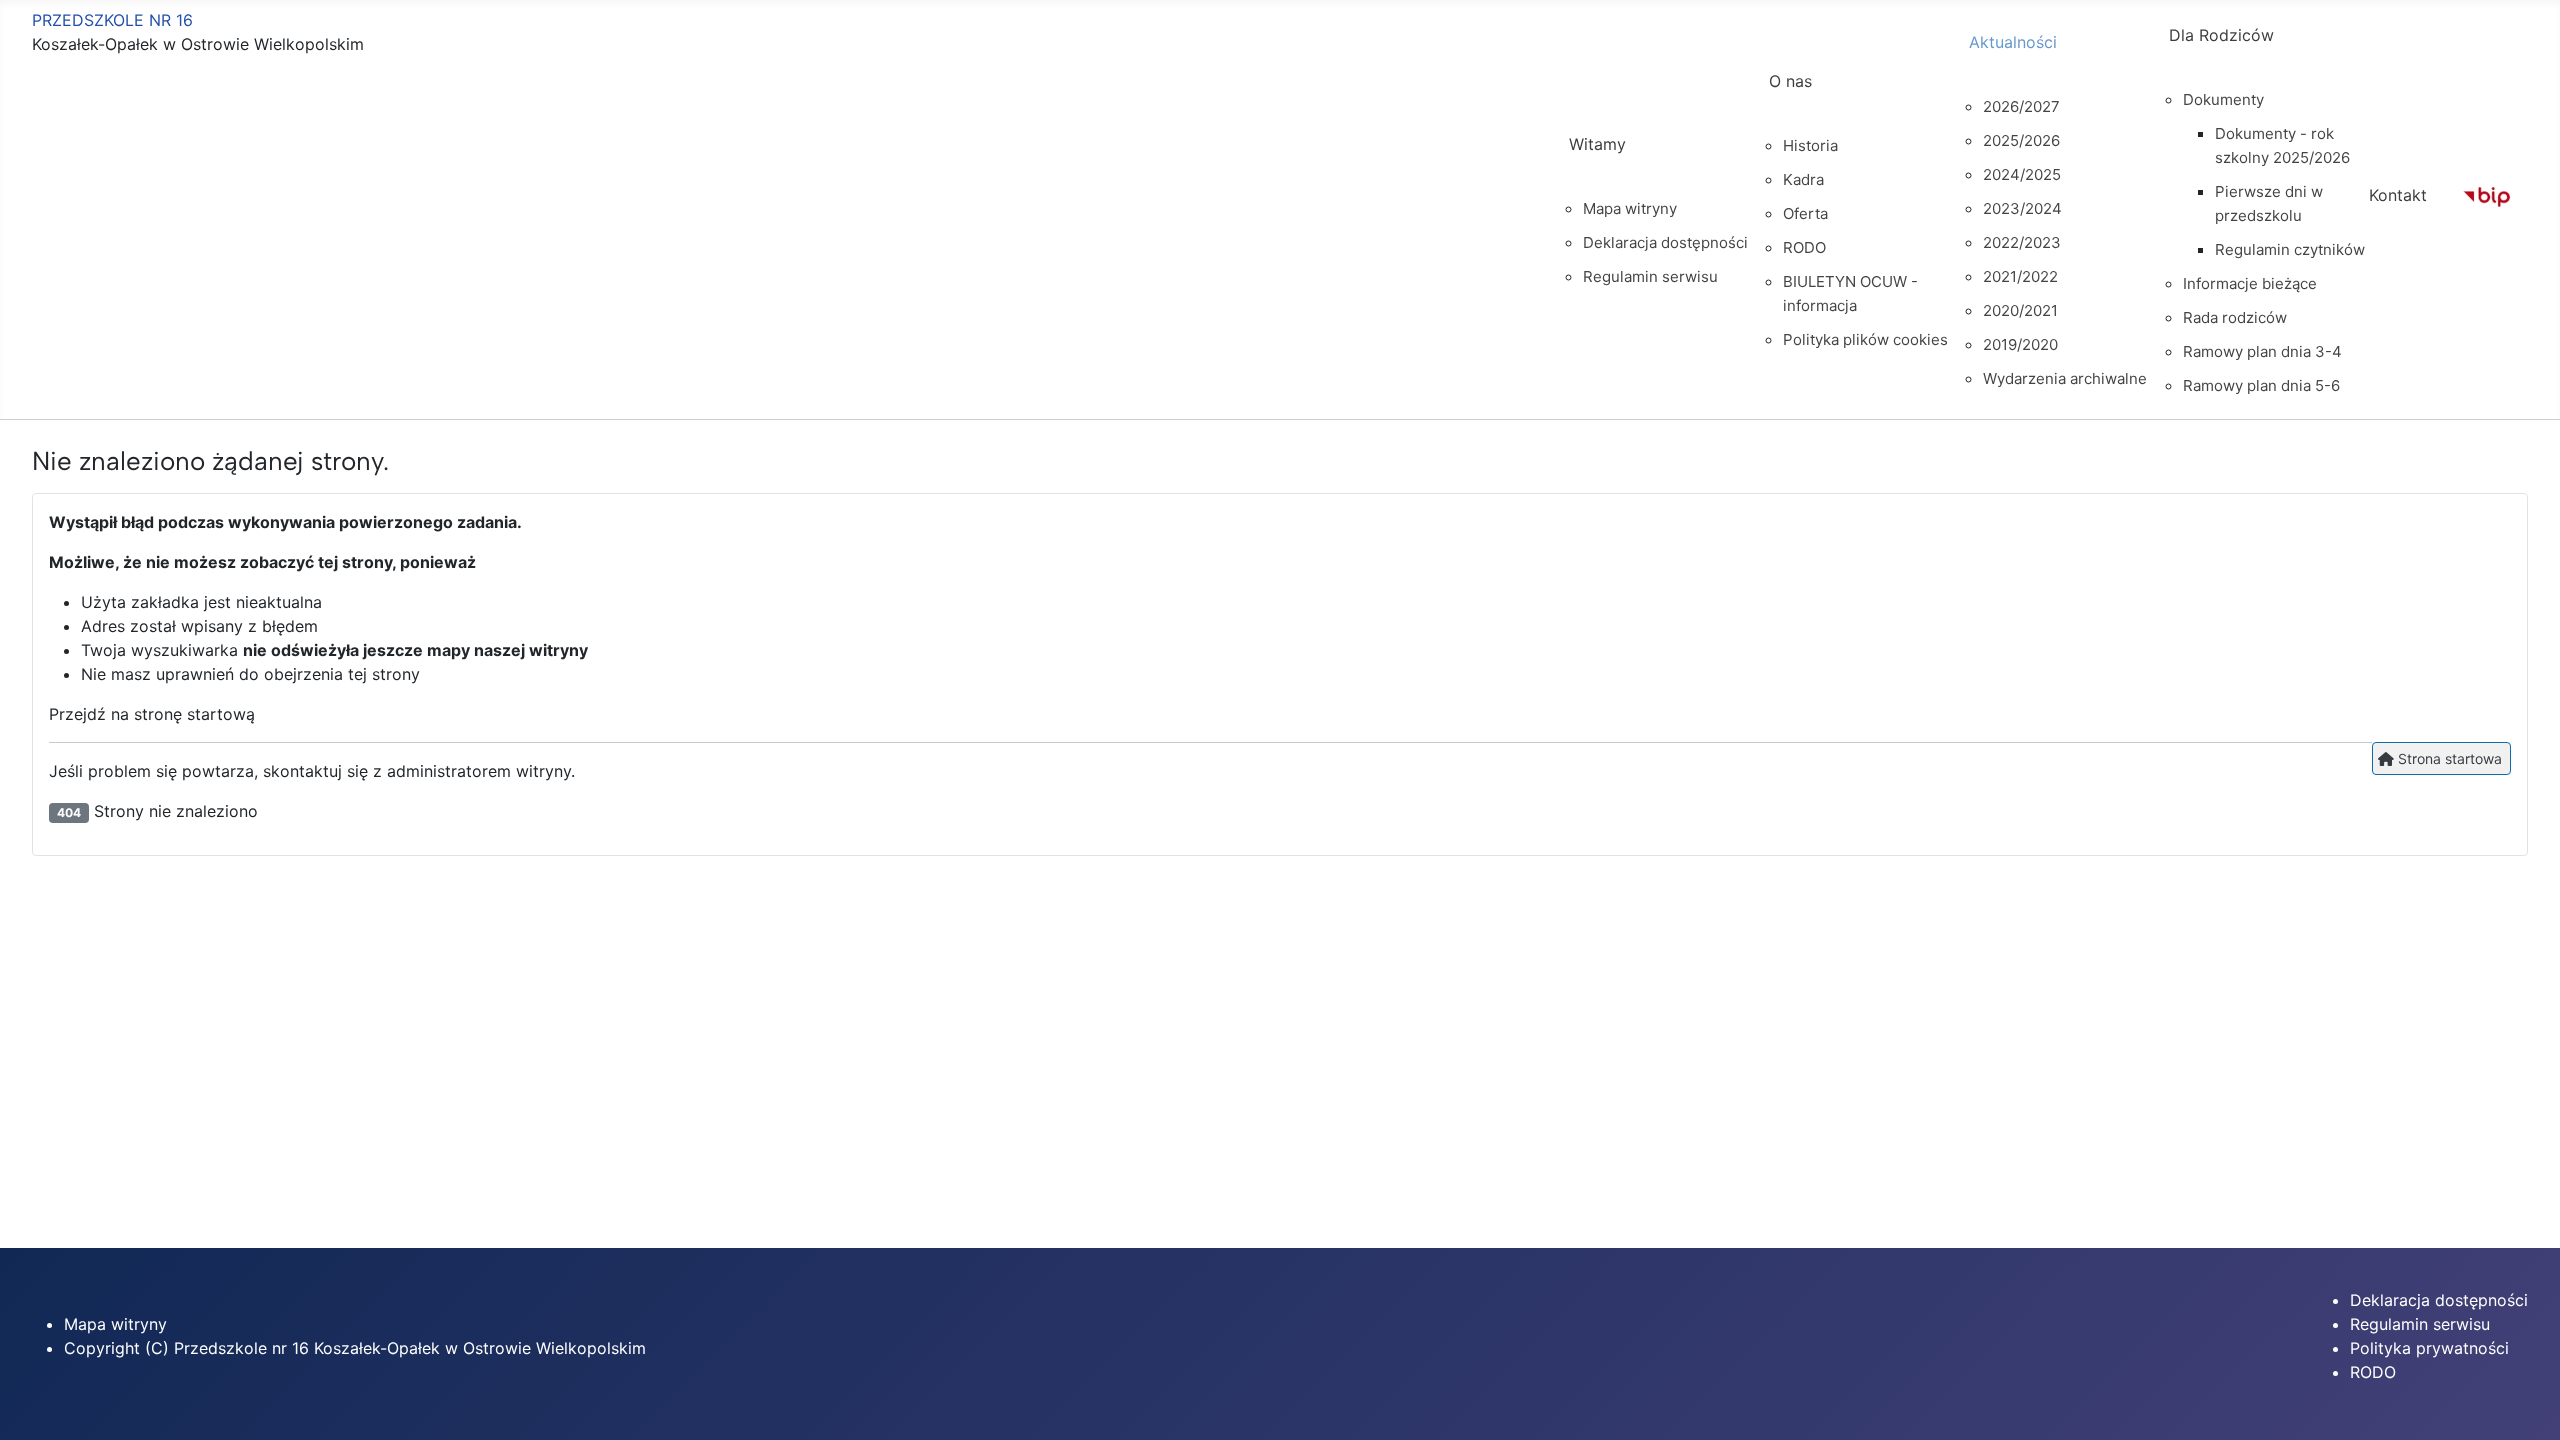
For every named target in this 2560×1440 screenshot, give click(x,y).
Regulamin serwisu (2420, 1324)
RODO (2373, 1372)
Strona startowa (2448, 758)
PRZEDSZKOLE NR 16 (112, 20)
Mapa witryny (115, 1324)
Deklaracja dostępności (2439, 1300)
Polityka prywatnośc (2427, 1348)
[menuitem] (1651, 162)
